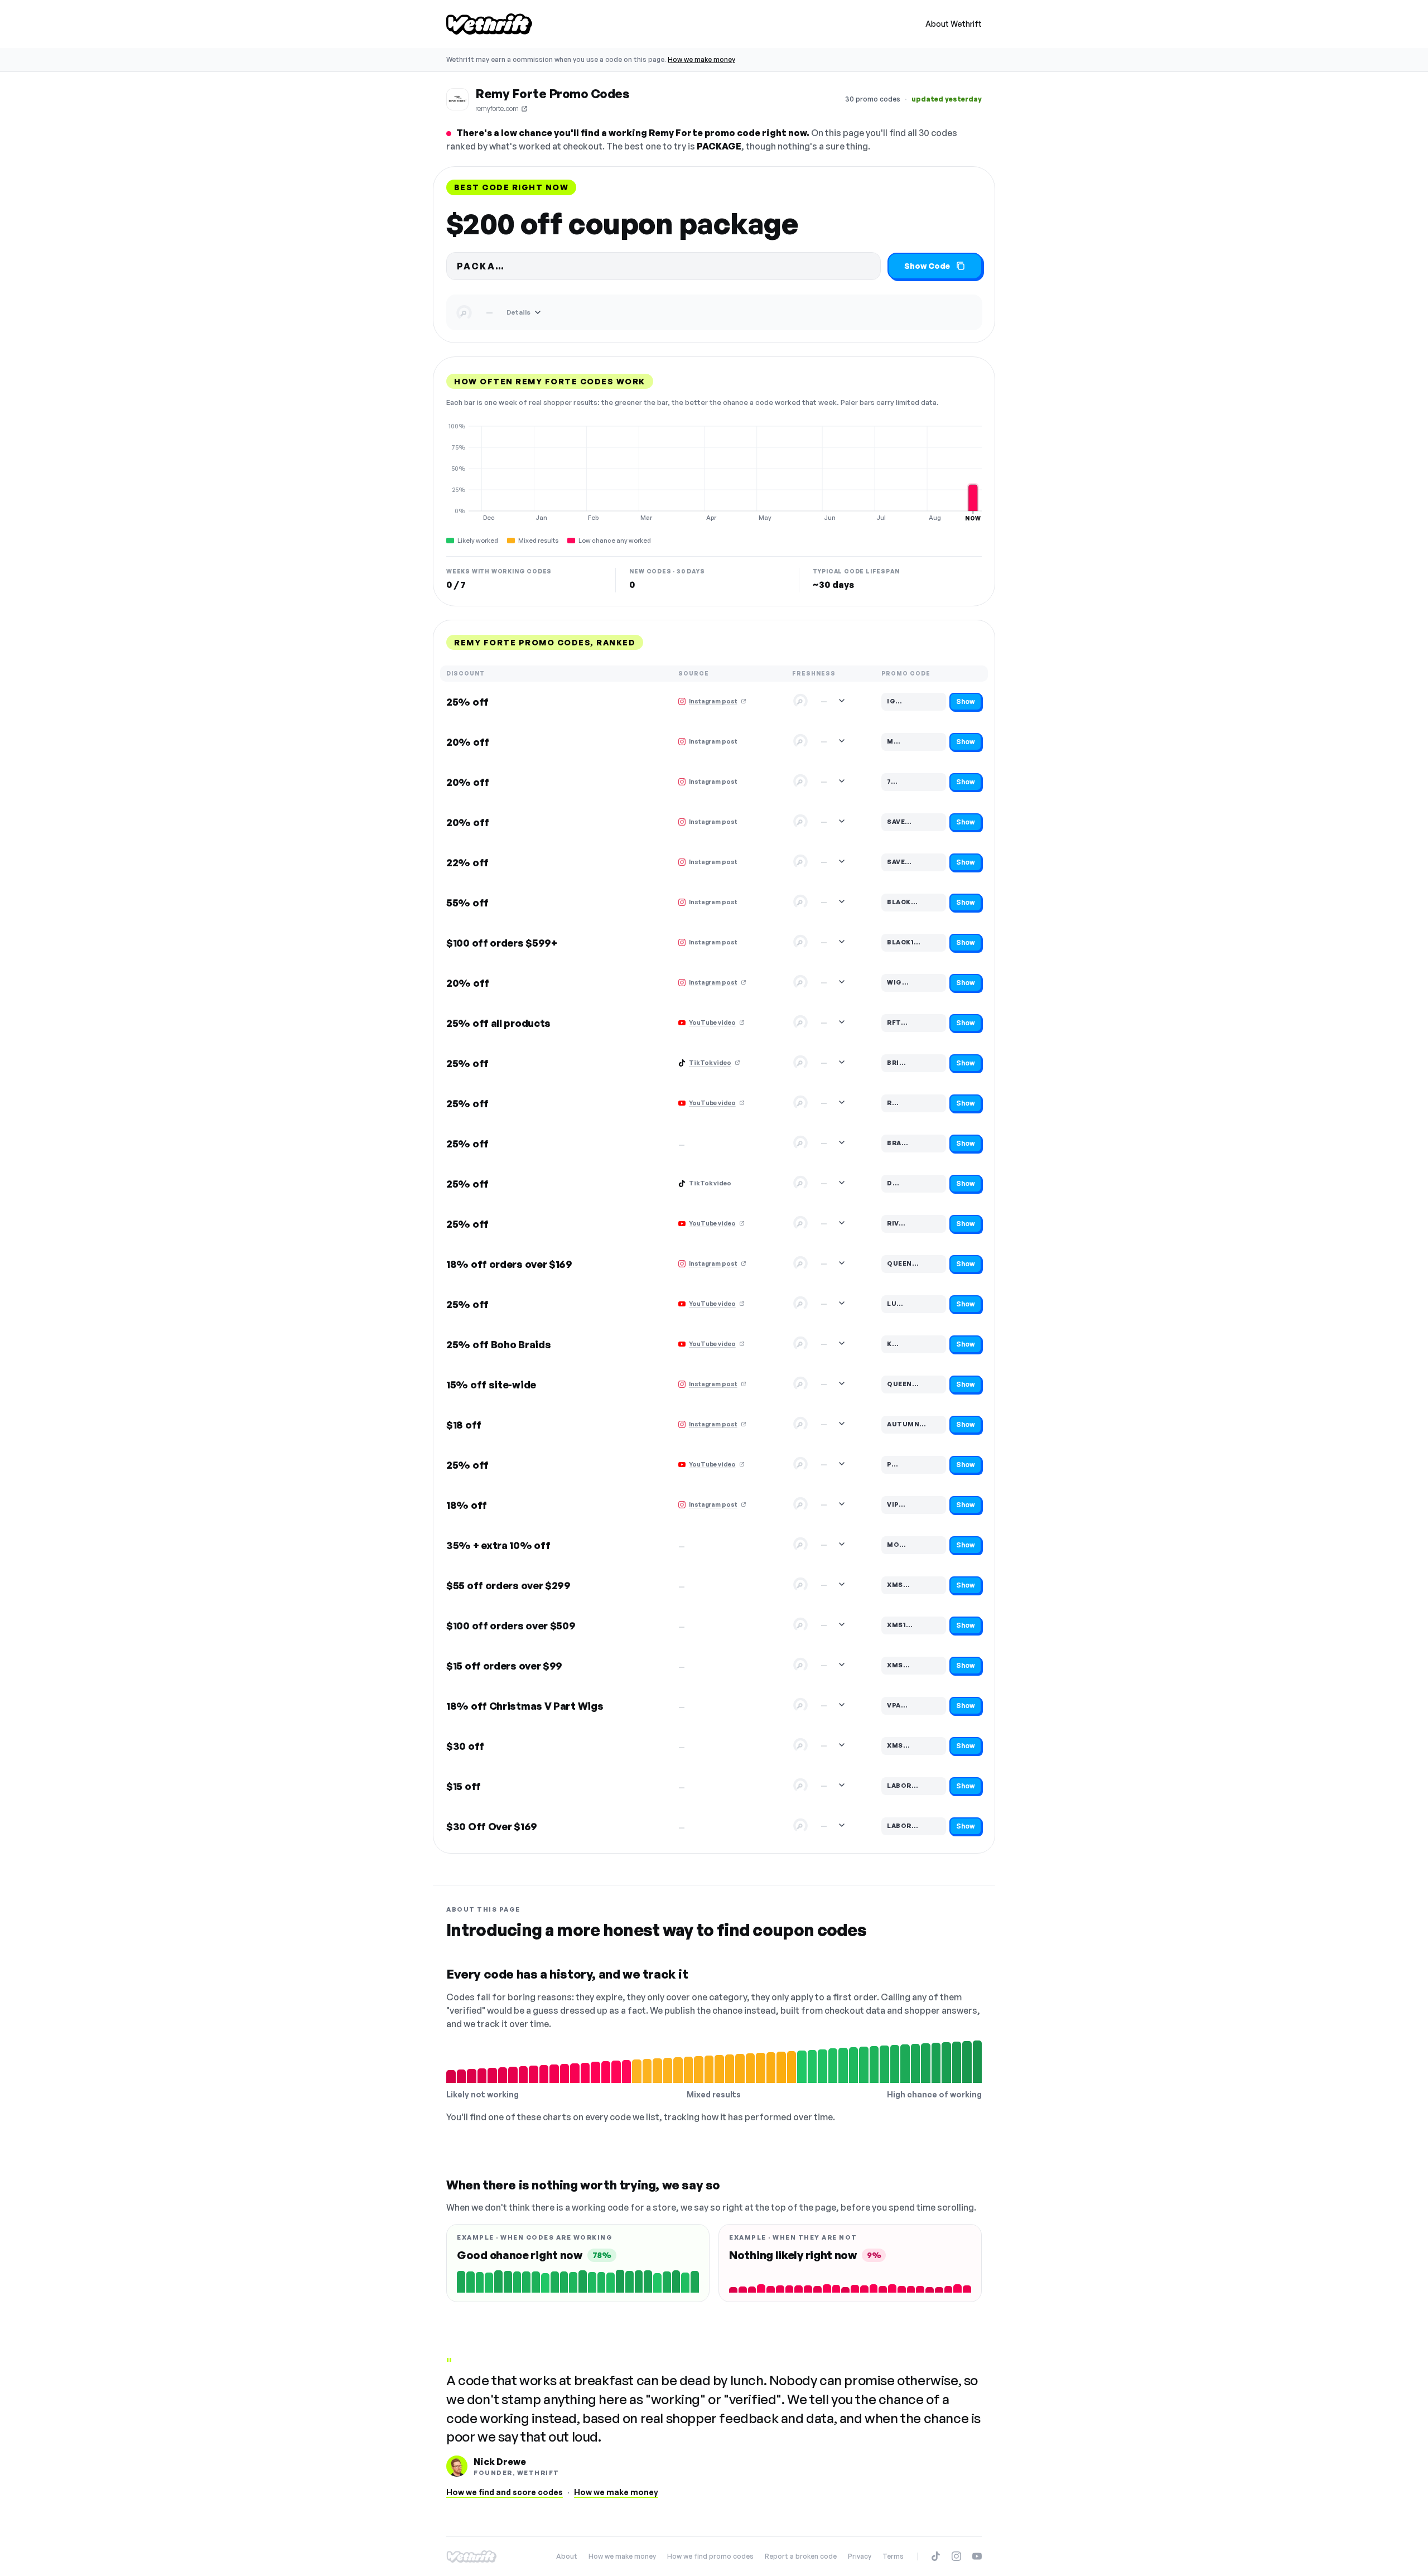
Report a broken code (801, 2556)
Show (966, 701)
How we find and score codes (505, 2492)
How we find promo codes (710, 2556)
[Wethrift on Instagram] (956, 2556)
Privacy (860, 2556)
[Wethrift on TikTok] (936, 2556)
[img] (714, 472)
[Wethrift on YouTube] (977, 2556)
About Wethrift (954, 24)
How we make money (701, 59)
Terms (893, 2556)
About (567, 2556)
